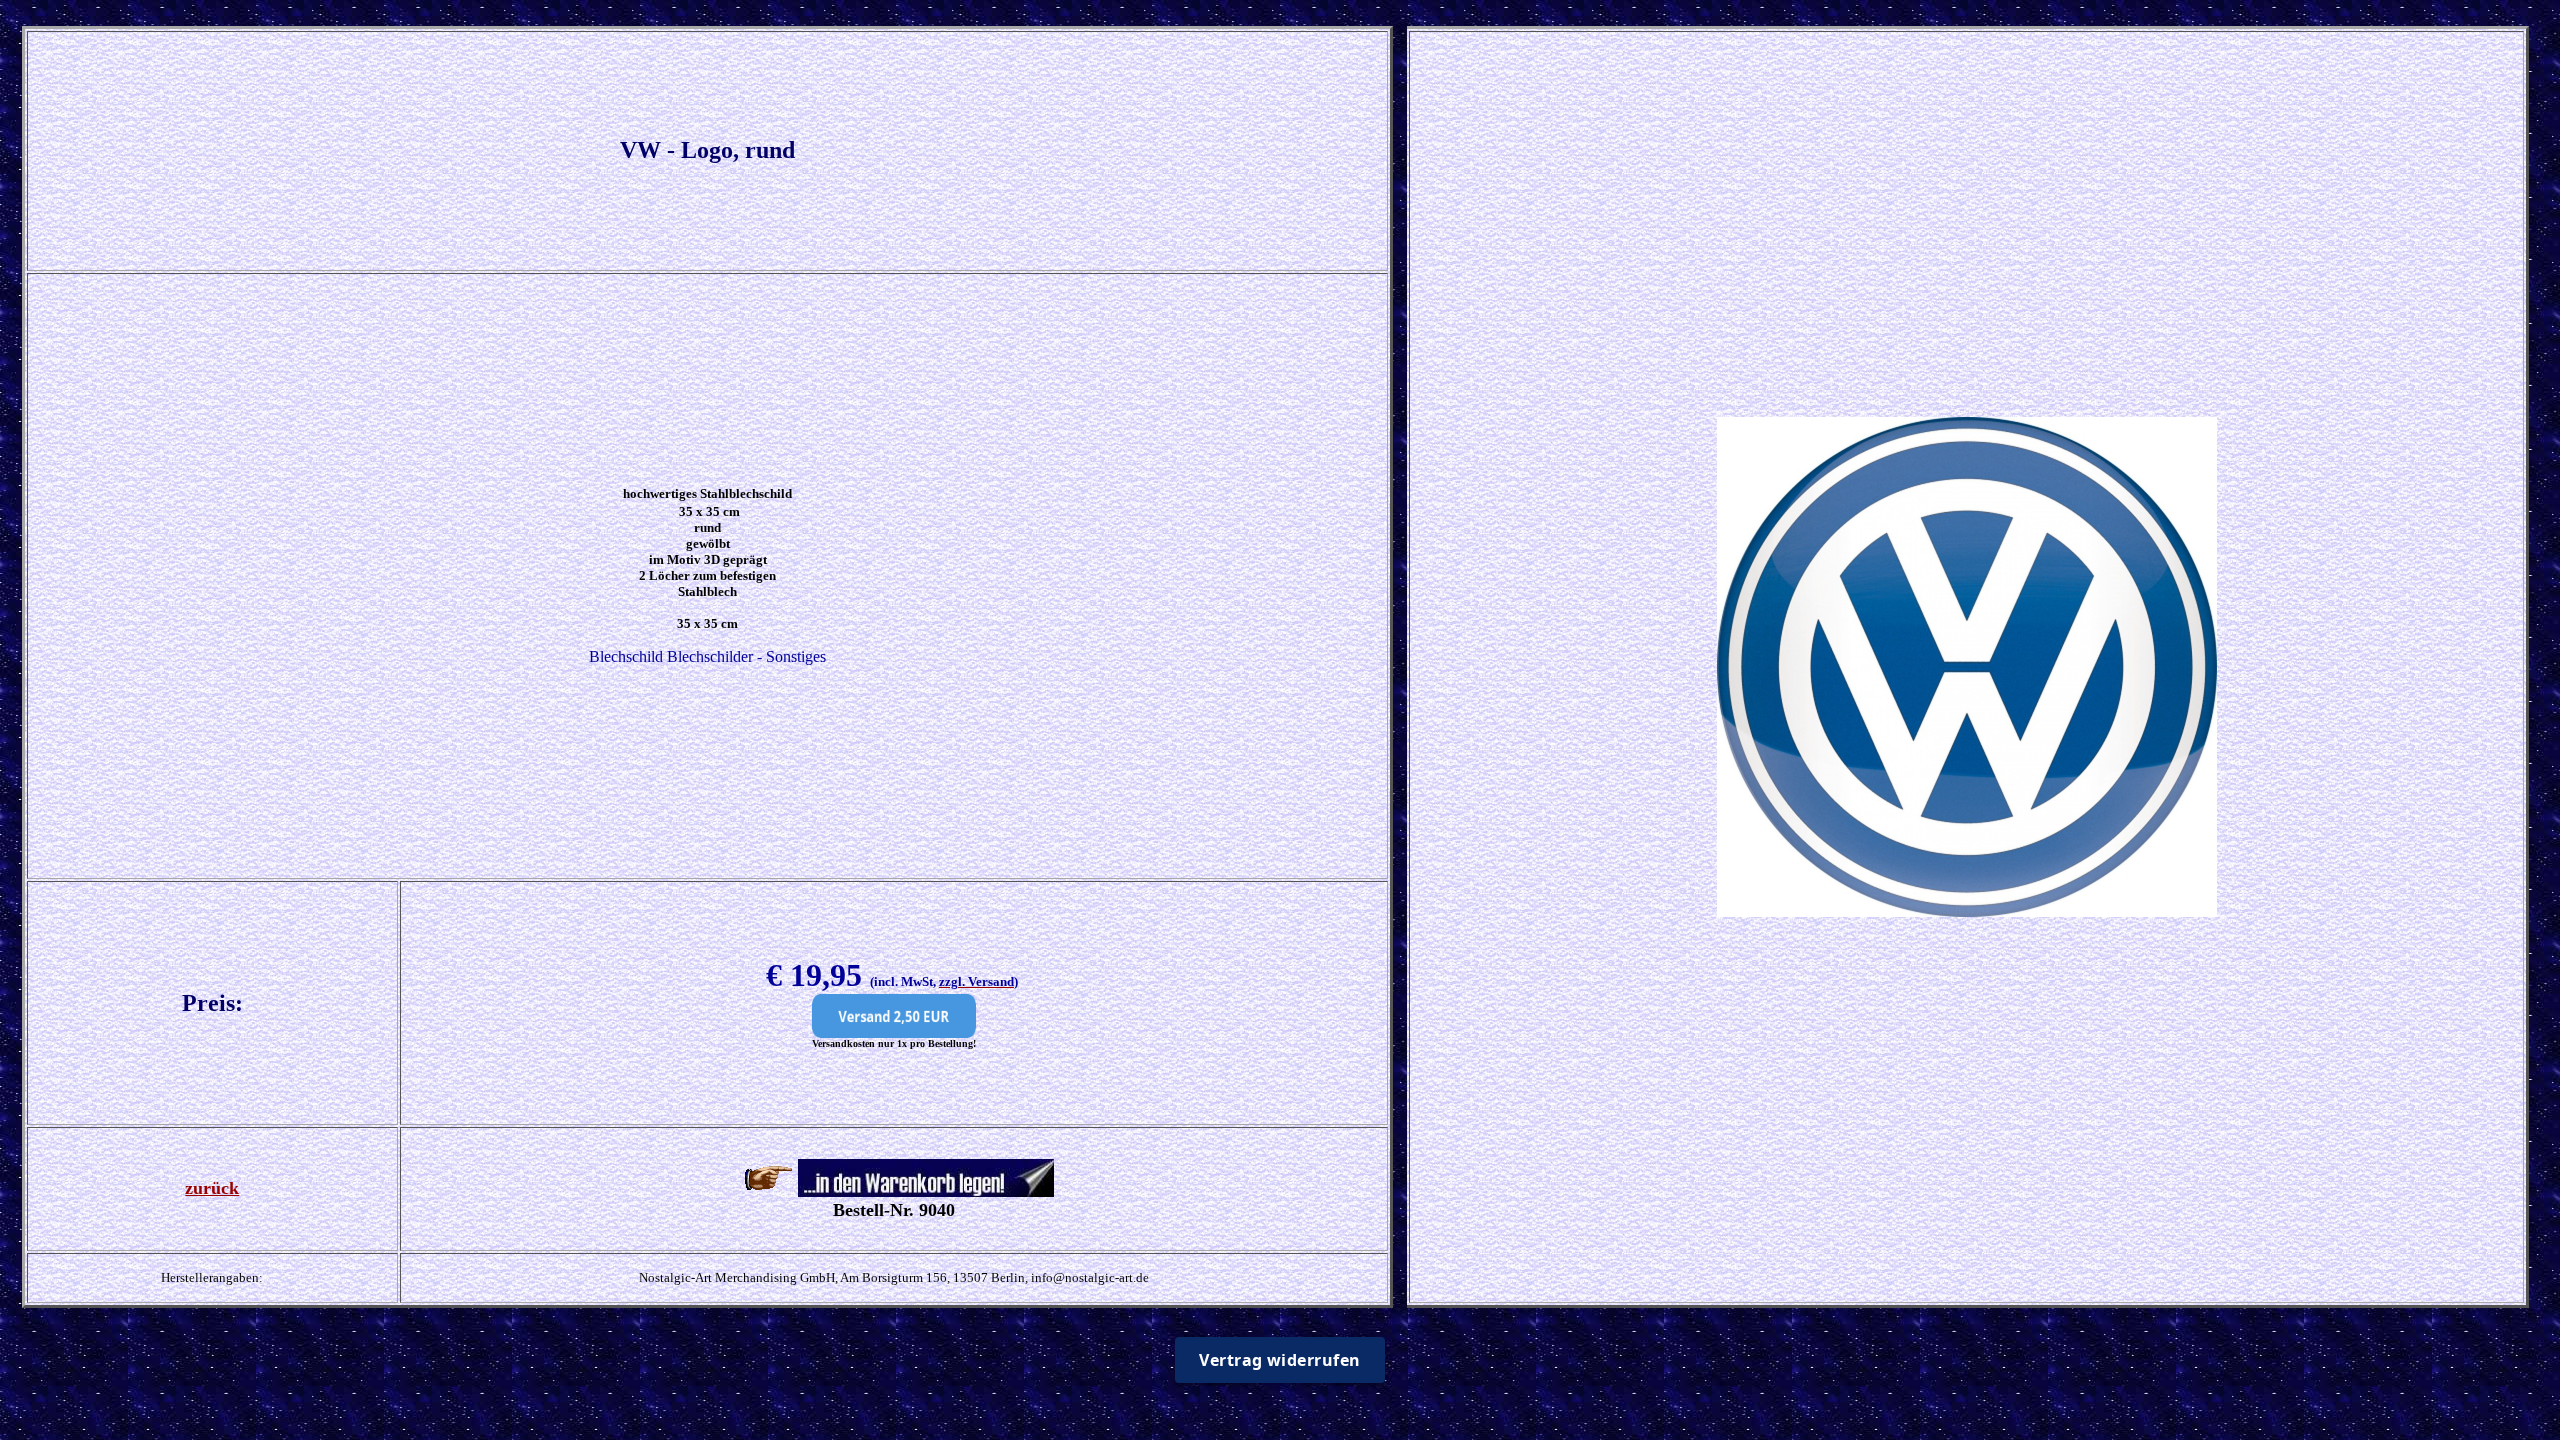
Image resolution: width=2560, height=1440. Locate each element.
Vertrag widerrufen (1280, 1360)
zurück (212, 1188)
